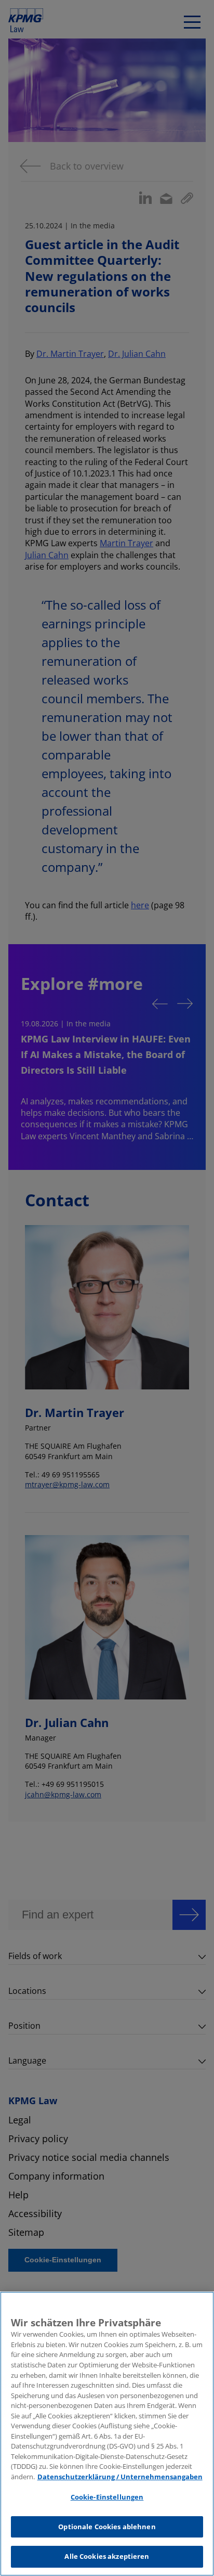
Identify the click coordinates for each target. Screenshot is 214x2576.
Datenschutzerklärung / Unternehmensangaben (120, 2477)
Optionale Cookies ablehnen (107, 2527)
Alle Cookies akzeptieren (107, 2556)
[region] (107, 2434)
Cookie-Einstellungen (107, 2497)
